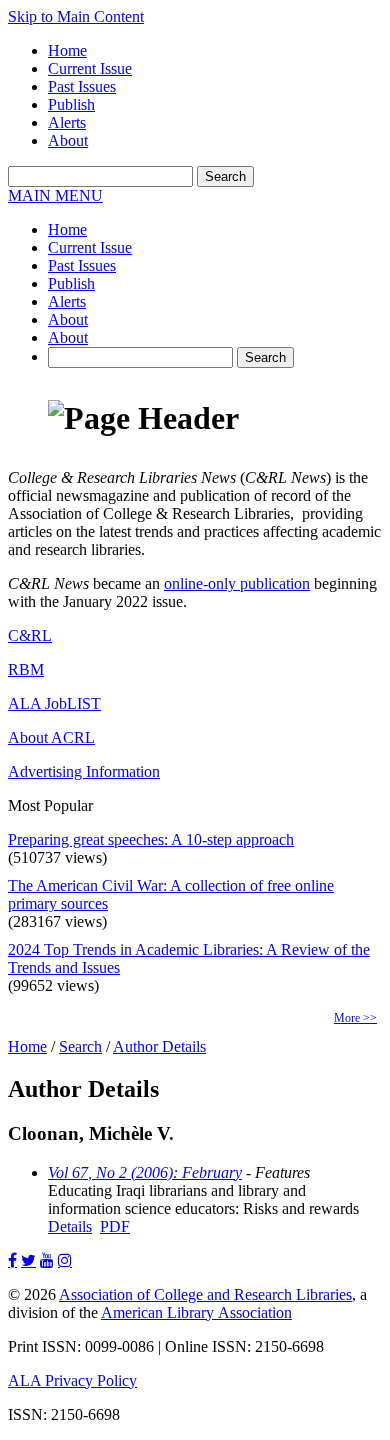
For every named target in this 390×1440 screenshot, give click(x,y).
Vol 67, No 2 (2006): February (145, 1172)
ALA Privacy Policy (72, 1380)
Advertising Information (84, 771)
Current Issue (90, 68)
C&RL (30, 635)
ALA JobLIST (54, 703)
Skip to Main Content (76, 16)
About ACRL (51, 737)
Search (80, 1046)
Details (70, 1226)
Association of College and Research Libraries (205, 1294)
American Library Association (196, 1312)
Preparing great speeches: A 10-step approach (151, 839)
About (68, 140)
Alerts (67, 122)
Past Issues (82, 86)
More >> (355, 1018)
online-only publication (237, 583)
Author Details (159, 1046)
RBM (26, 669)
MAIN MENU (55, 195)
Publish (71, 104)
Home (67, 50)
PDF (115, 1226)
